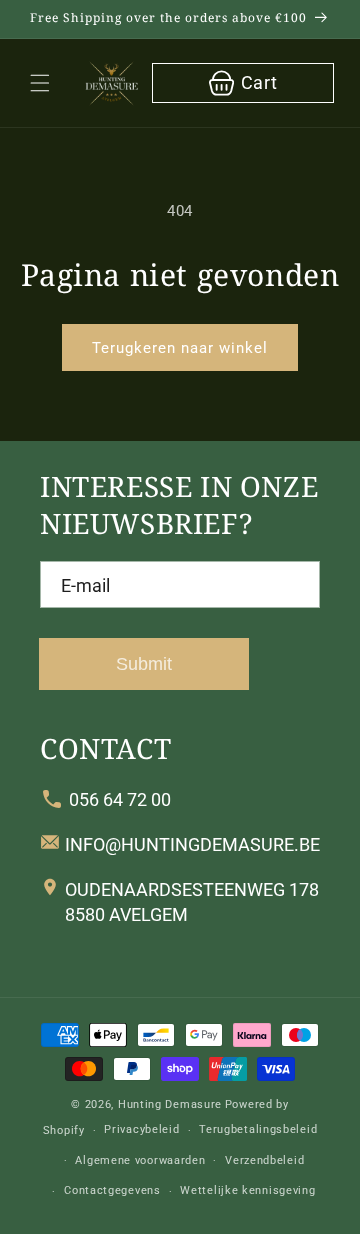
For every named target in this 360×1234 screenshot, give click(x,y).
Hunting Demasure (170, 1104)
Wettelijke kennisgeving (247, 1190)
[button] (40, 83)
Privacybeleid (141, 1129)
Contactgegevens (112, 1190)
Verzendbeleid (264, 1160)
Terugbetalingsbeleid (258, 1129)
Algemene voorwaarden (140, 1160)
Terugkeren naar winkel (180, 348)
